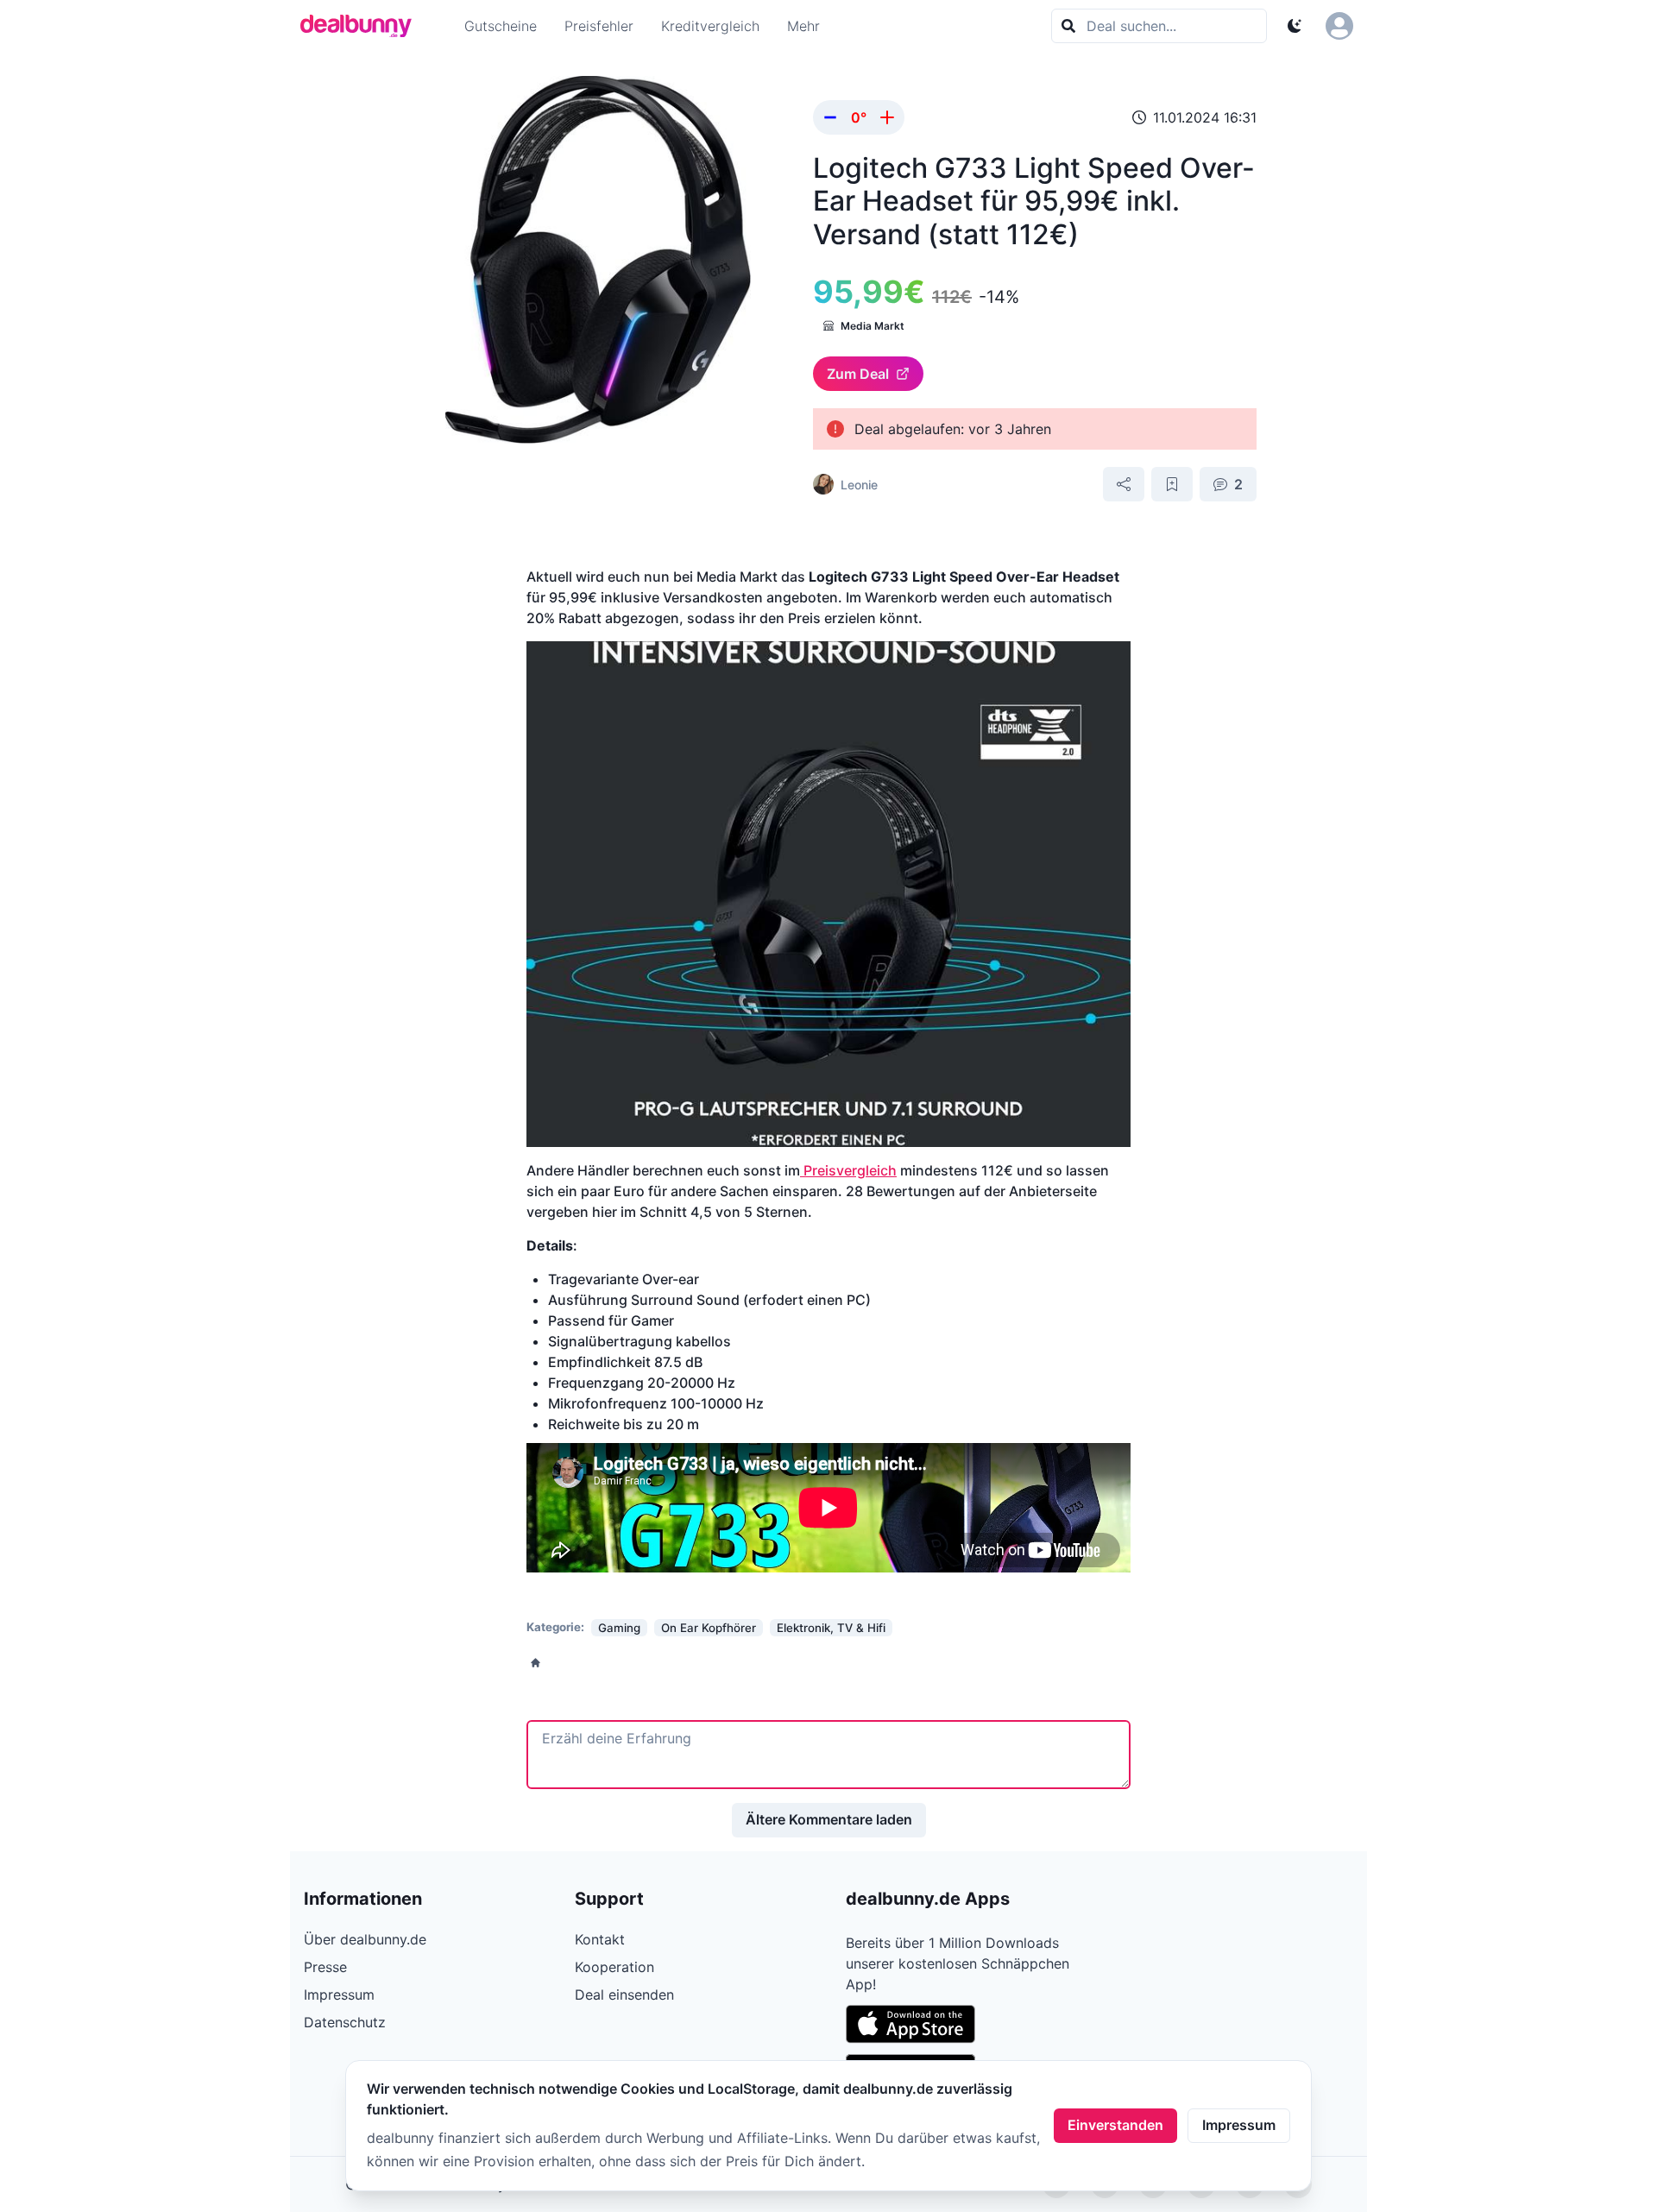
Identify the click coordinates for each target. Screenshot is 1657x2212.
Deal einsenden (624, 1995)
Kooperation (614, 1967)
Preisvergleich (848, 1170)
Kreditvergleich (710, 26)
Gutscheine (501, 26)
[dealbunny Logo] (362, 26)
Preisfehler (599, 26)
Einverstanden (1115, 2125)
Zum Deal (858, 374)
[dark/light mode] (1295, 26)
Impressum (1239, 2125)
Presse (325, 1967)
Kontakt (600, 1939)
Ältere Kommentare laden (829, 1819)
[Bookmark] (1172, 484)
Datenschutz (345, 2022)
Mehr (803, 26)
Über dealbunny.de (365, 1939)
